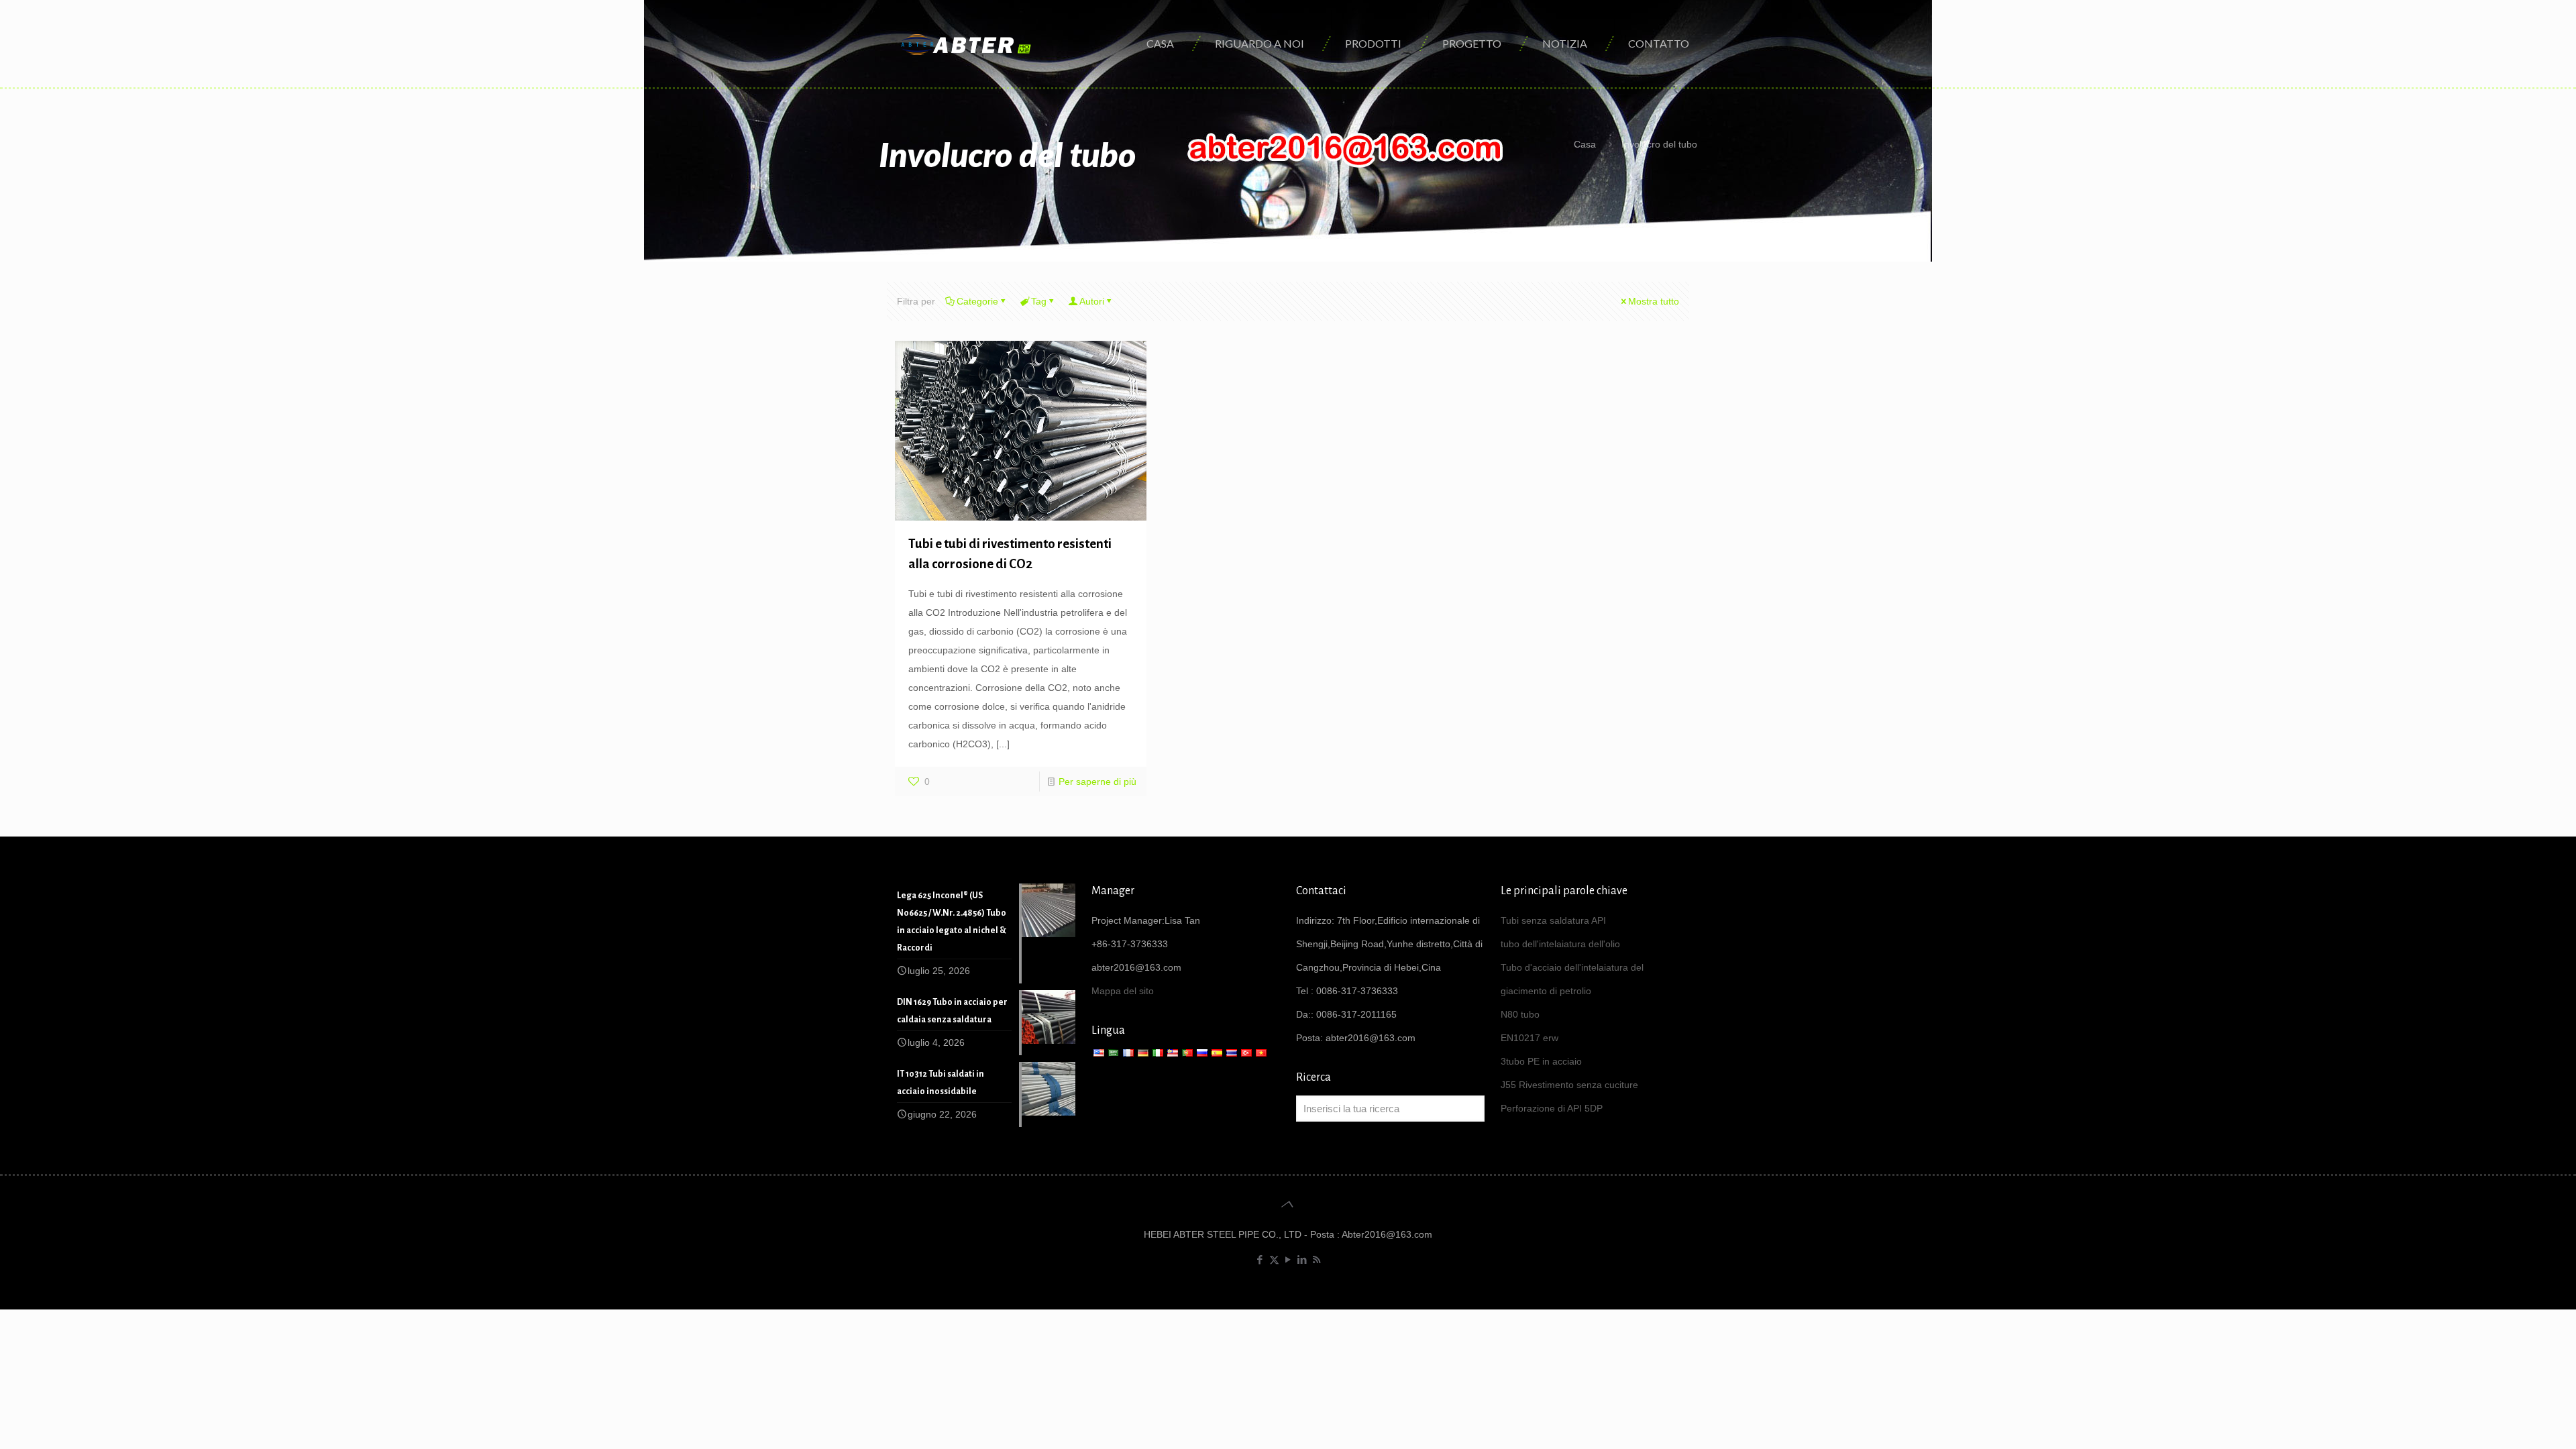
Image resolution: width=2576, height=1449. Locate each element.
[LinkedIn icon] (1302, 1259)
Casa (1585, 144)
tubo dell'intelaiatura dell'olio (1560, 944)
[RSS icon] (1317, 1259)
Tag (1039, 301)
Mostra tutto (1654, 301)
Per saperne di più (1097, 782)
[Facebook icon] (1260, 1259)
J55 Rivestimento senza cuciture (1569, 1085)
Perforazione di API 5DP (1552, 1108)
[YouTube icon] (1288, 1259)
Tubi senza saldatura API (1553, 920)
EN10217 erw (1529, 1038)
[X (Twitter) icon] (1274, 1259)
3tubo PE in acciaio (1541, 1061)
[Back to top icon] (1288, 1204)
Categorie (977, 301)
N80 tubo (1520, 1014)
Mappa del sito (1123, 991)
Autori (1092, 301)
